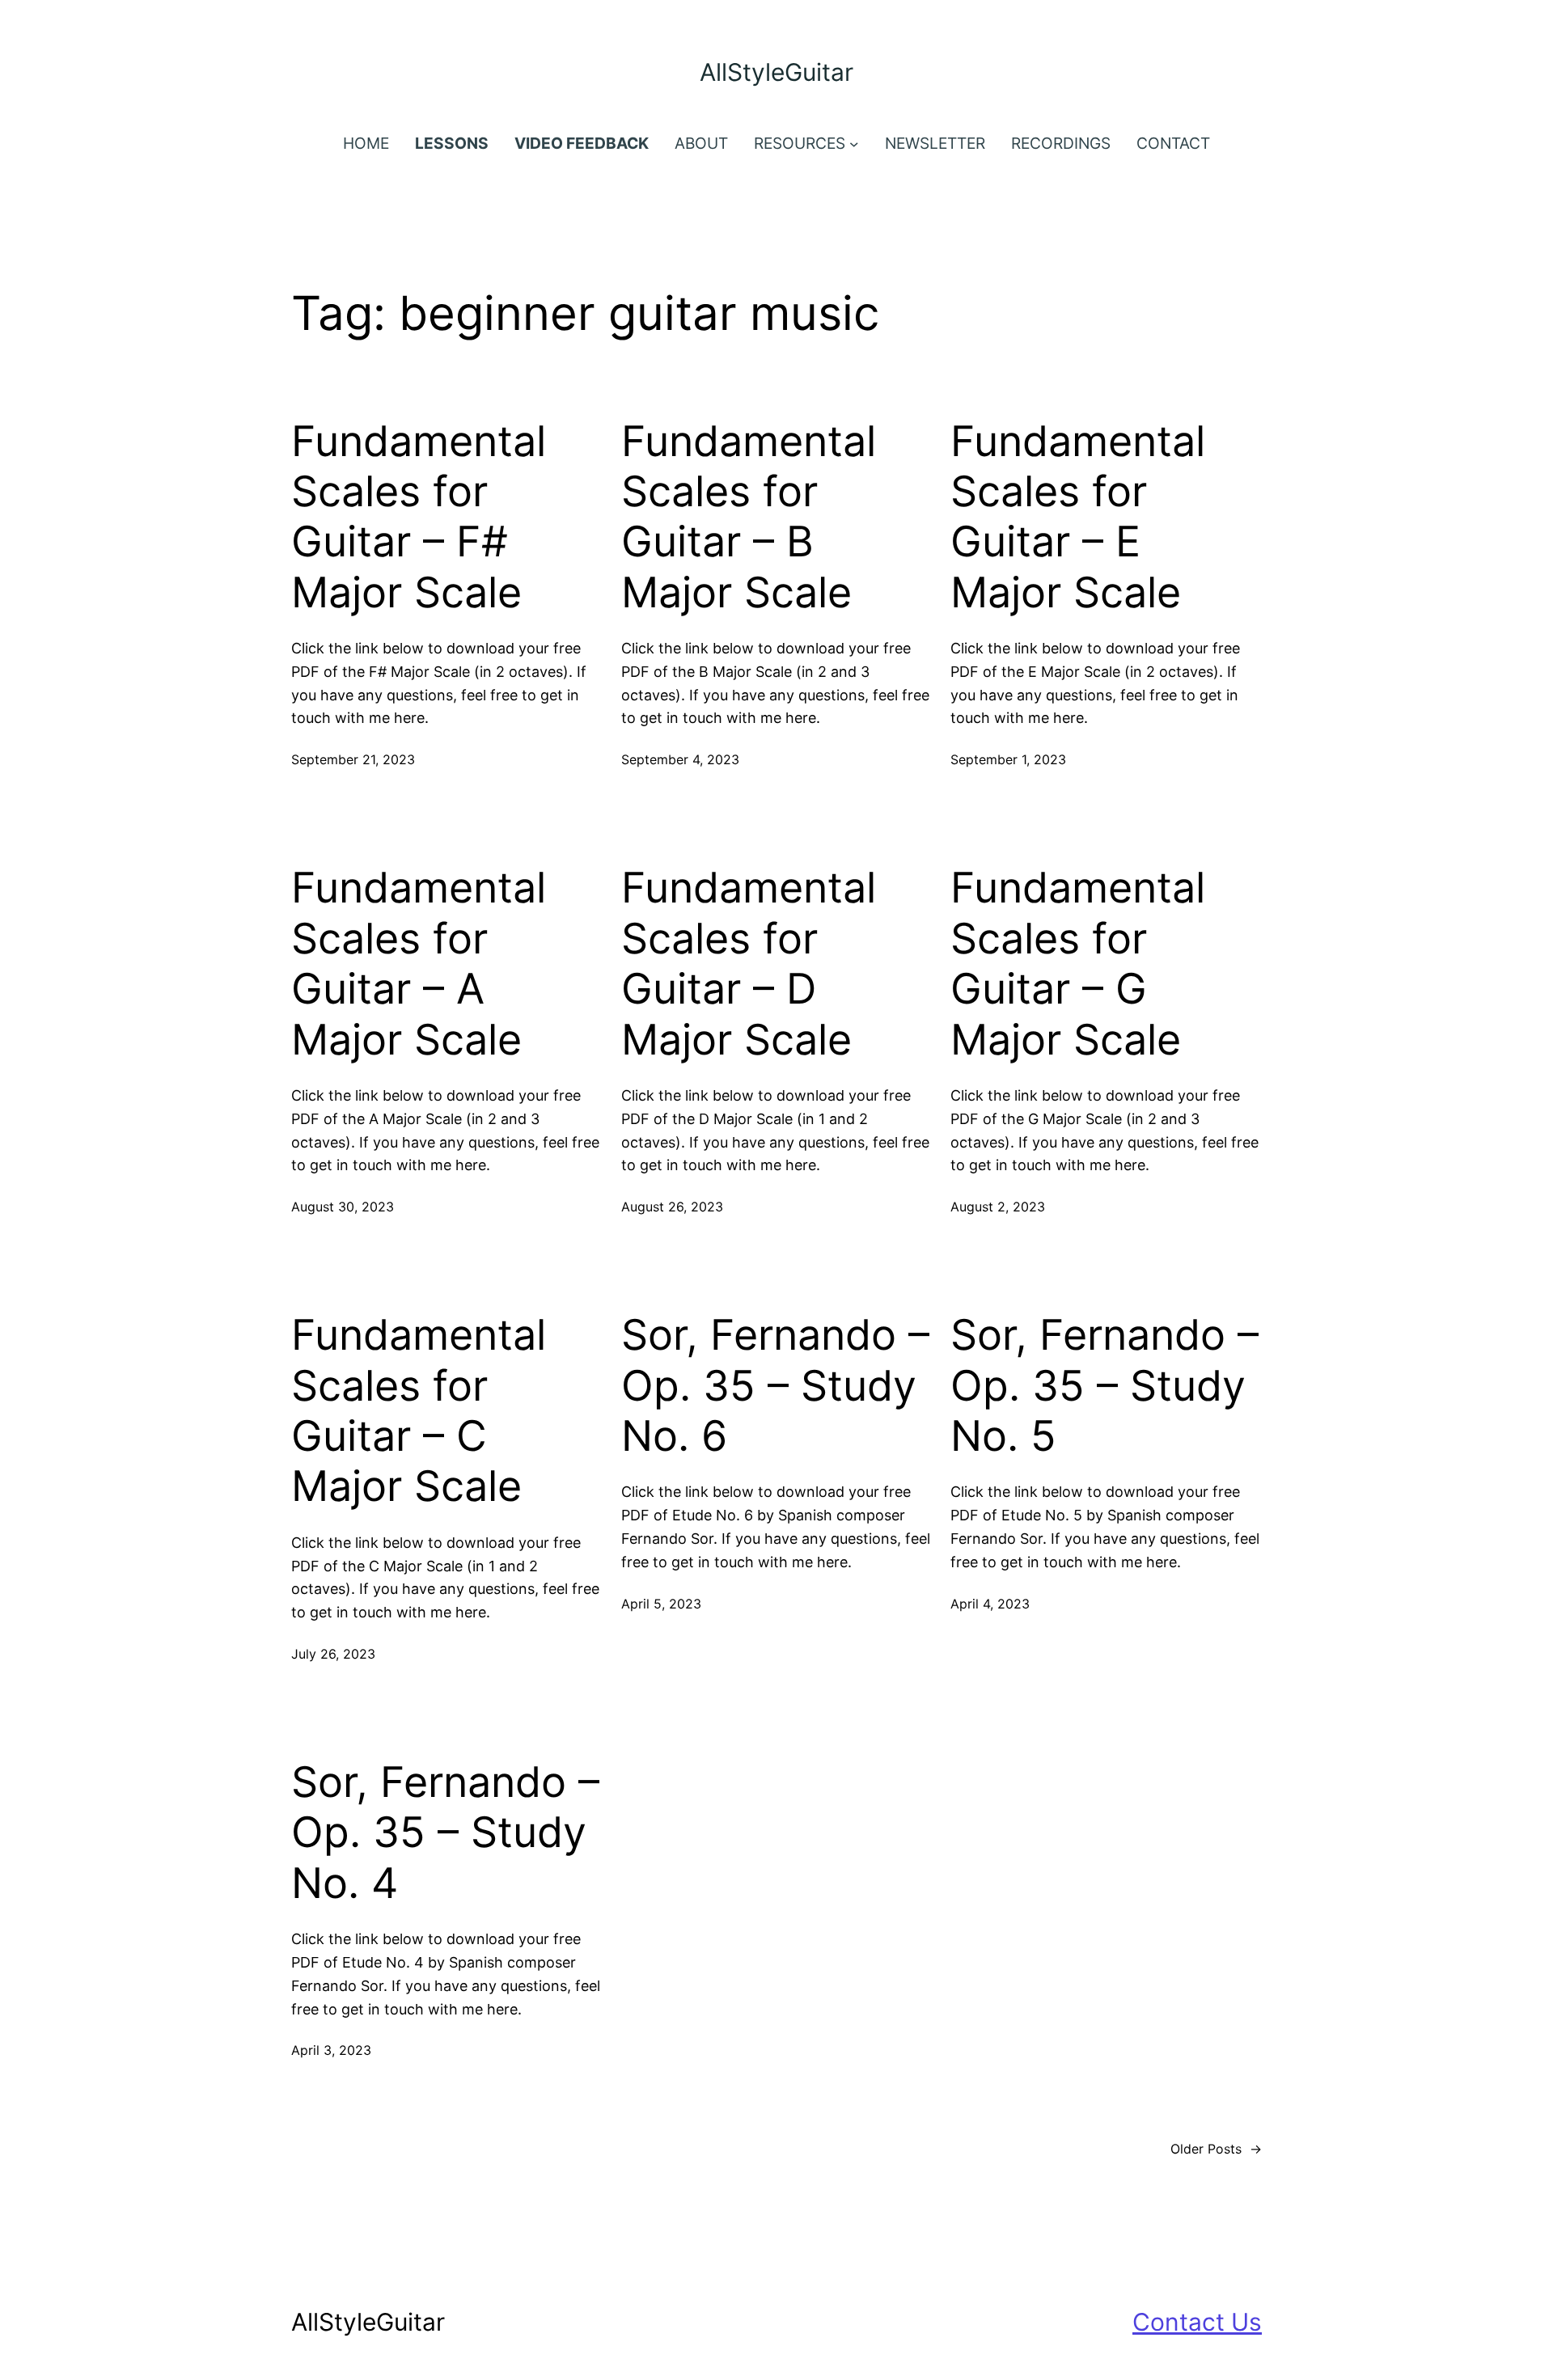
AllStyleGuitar (776, 72)
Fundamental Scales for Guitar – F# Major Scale (419, 517)
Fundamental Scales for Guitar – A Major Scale (419, 964)
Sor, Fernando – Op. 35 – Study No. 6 (775, 1386)
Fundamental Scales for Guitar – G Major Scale (1078, 964)
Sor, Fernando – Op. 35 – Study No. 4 (445, 1833)
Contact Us (1197, 2322)
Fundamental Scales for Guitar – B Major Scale (749, 517)
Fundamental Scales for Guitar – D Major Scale (749, 964)
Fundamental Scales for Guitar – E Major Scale (1078, 517)
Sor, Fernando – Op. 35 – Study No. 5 (1104, 1386)
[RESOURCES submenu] (854, 144)
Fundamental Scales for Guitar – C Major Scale (419, 1411)
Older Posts (1216, 2149)
